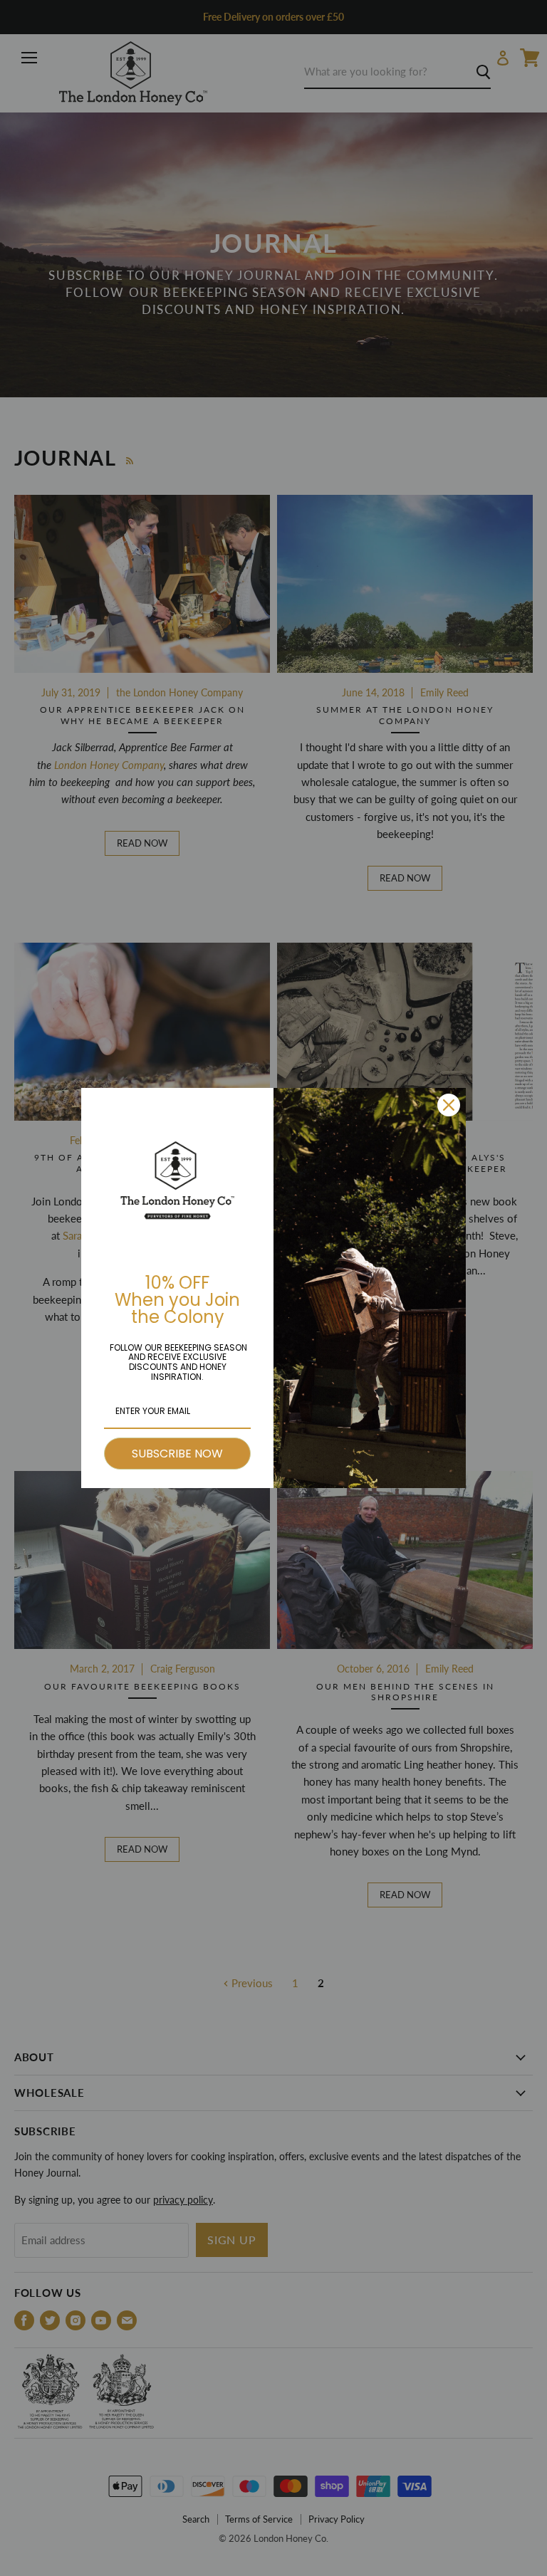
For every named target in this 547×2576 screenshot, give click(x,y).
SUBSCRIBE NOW (177, 1454)
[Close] (449, 1105)
